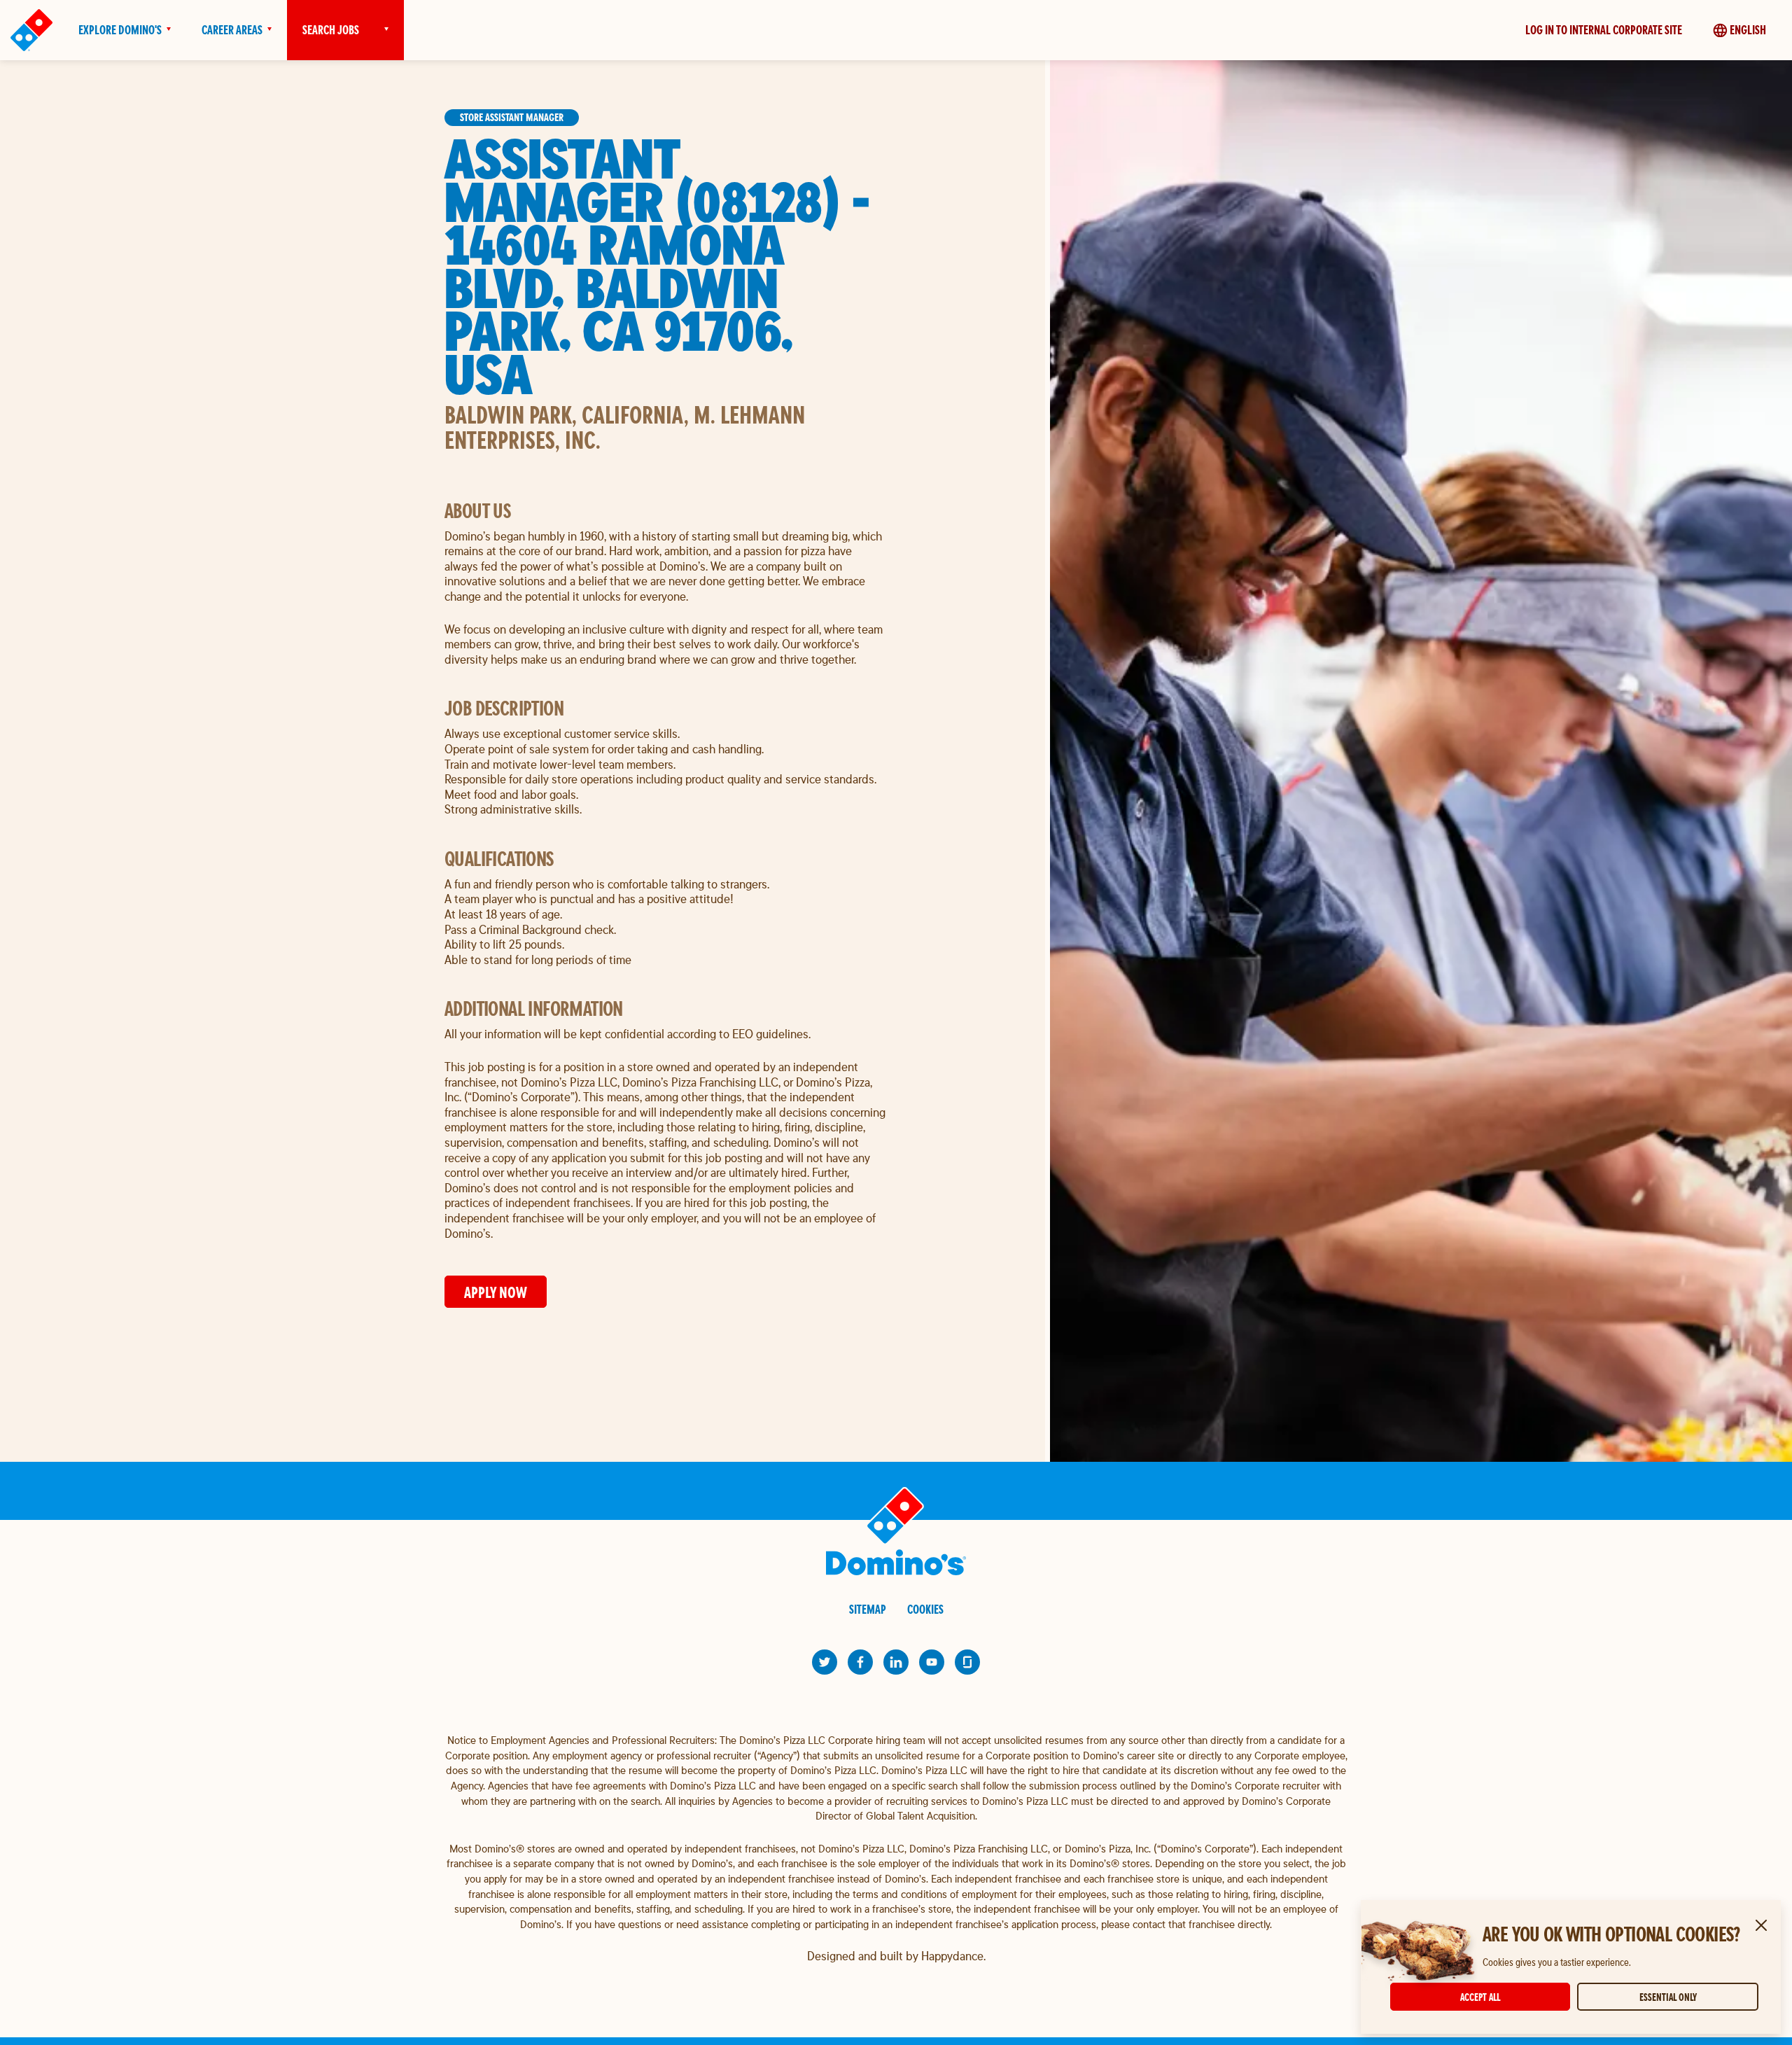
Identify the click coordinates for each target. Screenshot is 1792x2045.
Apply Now (496, 1292)
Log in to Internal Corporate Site (1604, 30)
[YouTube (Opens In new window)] (932, 1662)
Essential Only (1668, 1997)
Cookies (925, 1609)
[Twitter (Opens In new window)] (825, 1662)
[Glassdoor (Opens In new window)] (967, 1662)
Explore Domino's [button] (120, 30)
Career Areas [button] (232, 30)
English (1748, 30)
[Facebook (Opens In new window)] (860, 1662)
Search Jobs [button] (331, 30)
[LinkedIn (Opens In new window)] (896, 1662)
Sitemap (868, 1609)
